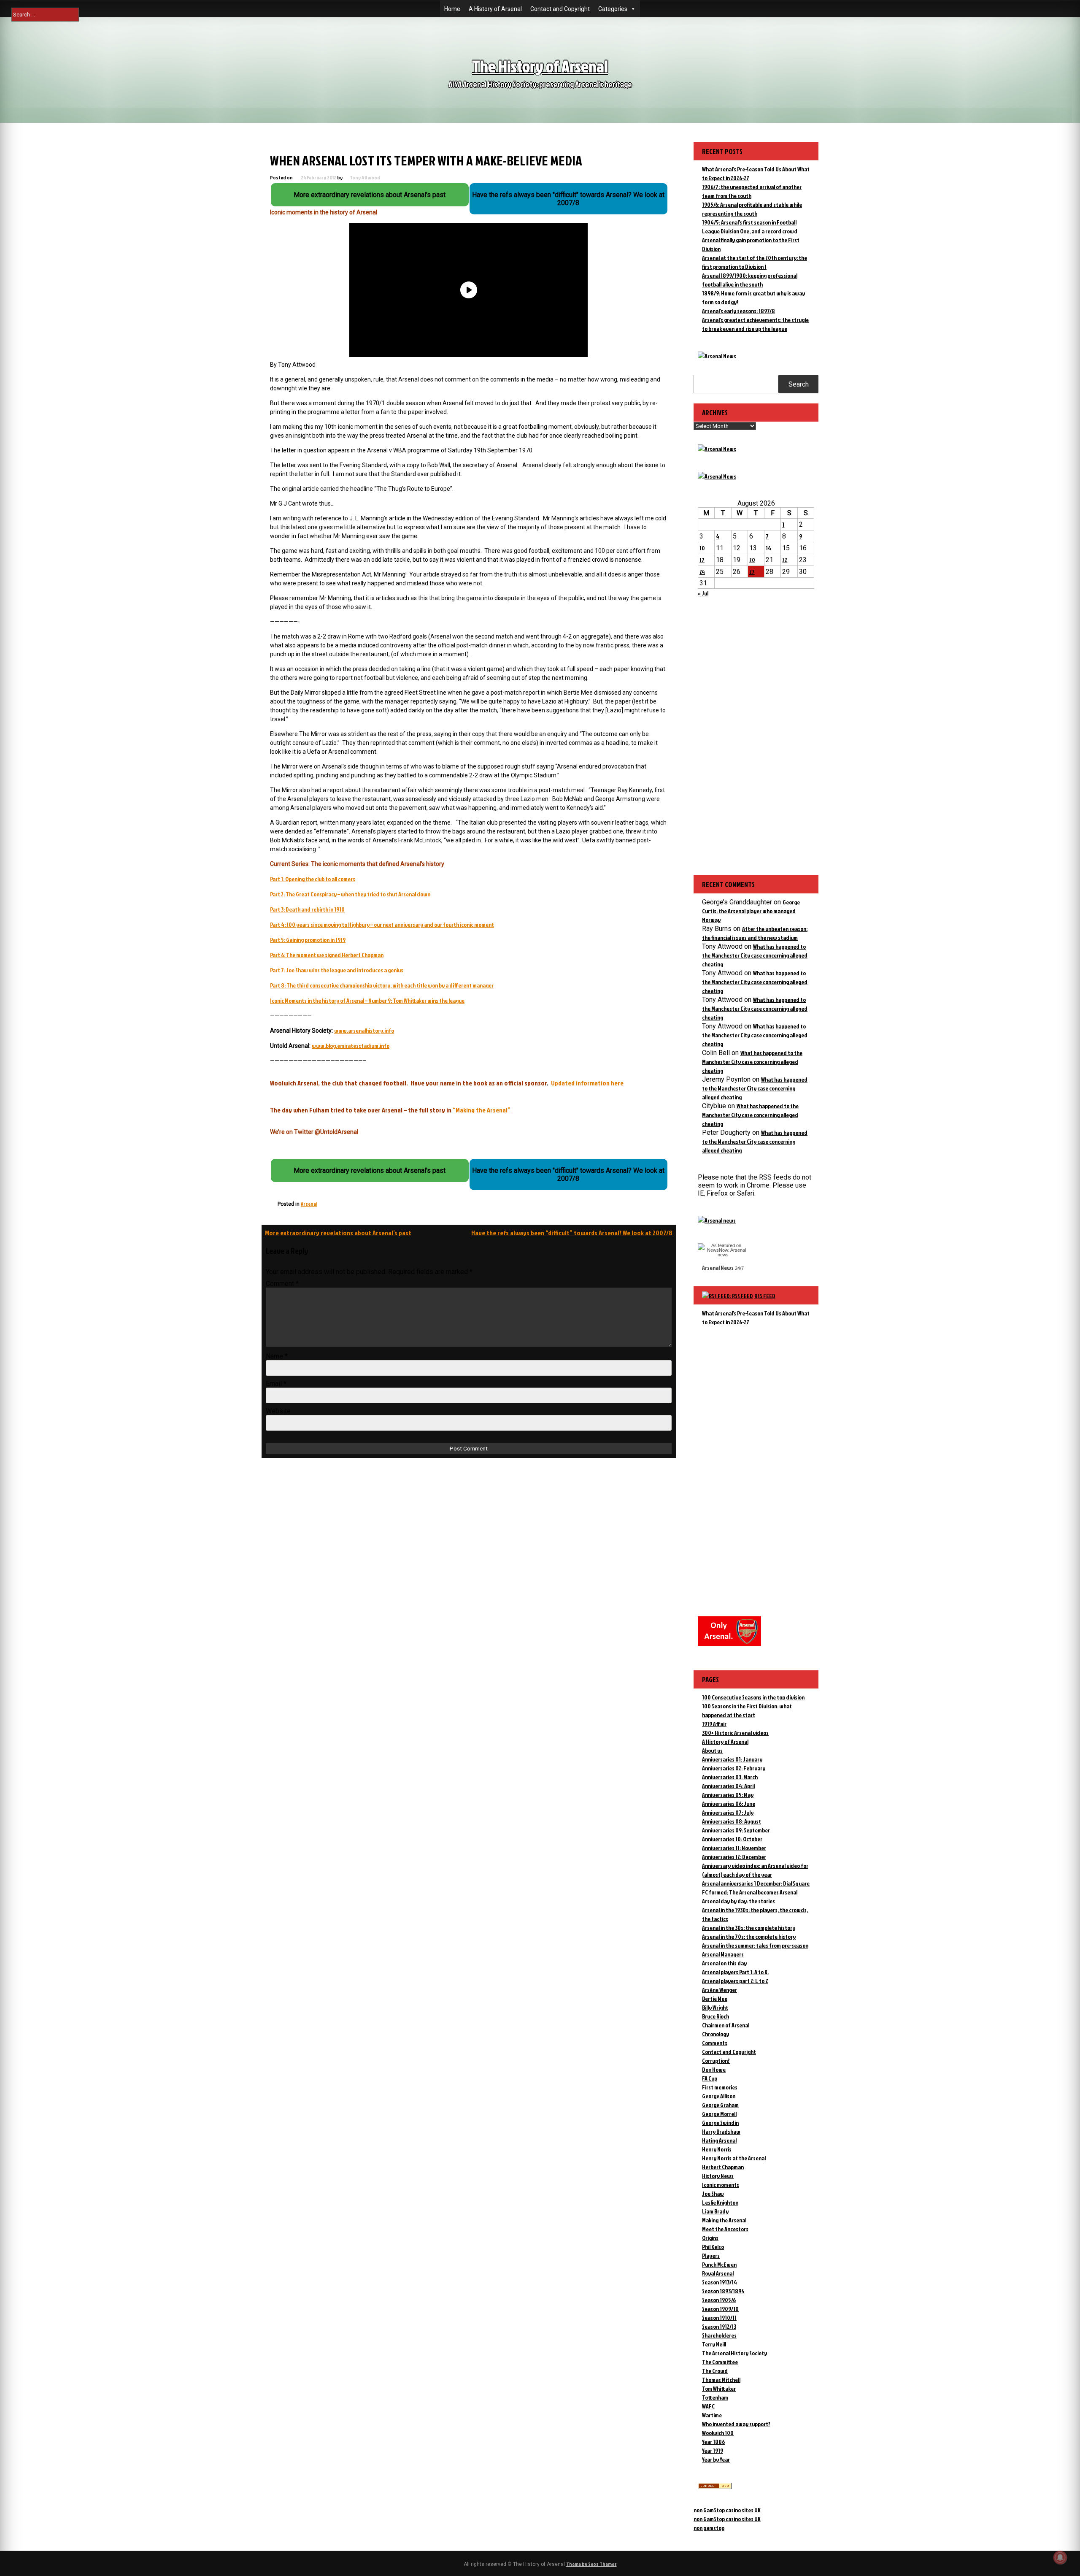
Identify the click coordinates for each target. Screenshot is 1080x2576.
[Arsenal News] (717, 356)
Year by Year (716, 2459)
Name (277, 1356)
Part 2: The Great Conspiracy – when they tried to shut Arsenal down (350, 894)
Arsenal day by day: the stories (738, 1901)
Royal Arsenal (718, 2273)
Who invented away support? (736, 2424)
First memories (720, 2087)
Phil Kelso (713, 2247)
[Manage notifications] (1060, 2557)
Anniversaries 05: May (728, 1795)
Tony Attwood (365, 177)
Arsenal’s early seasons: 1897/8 (738, 311)
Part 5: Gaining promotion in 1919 (308, 940)
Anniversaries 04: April (728, 1786)
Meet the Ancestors (725, 2229)
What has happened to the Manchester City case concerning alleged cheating (755, 955)
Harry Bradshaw (721, 2131)
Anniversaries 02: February (734, 1768)
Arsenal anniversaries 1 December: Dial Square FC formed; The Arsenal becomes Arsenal (756, 1888)
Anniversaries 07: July (728, 1812)
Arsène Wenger (720, 1990)
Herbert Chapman (723, 2167)
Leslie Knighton (720, 2202)
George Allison (719, 2096)
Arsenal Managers (723, 1954)
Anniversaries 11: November (734, 1848)
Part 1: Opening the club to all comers (313, 879)
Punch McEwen (719, 2264)
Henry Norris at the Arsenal (734, 2158)
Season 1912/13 (719, 2326)
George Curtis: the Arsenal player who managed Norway (751, 911)
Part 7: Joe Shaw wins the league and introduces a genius (337, 970)
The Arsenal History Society (734, 2353)
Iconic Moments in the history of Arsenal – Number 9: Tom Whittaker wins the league (367, 1000)
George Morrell (719, 2114)
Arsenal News (718, 1268)
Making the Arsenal (724, 2220)
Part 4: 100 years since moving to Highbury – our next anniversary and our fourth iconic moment (382, 924)
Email (276, 1384)
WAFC (708, 2406)
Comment (282, 1284)
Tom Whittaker (719, 2388)
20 (752, 560)
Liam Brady (715, 2211)
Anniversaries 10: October (732, 1839)
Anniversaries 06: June (729, 1803)
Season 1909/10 (720, 2309)
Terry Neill (714, 2344)
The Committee (720, 2362)
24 (702, 572)
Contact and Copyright (560, 9)
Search (799, 384)
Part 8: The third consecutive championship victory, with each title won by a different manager (382, 985)
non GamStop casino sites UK (727, 2510)
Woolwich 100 (718, 2433)
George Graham (720, 2105)
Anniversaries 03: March (730, 1777)
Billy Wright (715, 2007)
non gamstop (709, 2528)
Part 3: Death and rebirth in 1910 (307, 909)
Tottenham (715, 2397)
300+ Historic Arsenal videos (735, 1733)
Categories (613, 9)
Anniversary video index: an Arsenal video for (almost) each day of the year (755, 1870)
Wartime (712, 2415)
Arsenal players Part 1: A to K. (735, 1972)
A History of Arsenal (495, 9)
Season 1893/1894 (723, 2291)
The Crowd (715, 2371)
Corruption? (716, 2061)
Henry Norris (717, 2149)
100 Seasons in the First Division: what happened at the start (747, 1710)
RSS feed (765, 1296)
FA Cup (710, 2078)
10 (702, 548)
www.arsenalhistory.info (364, 1030)
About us (712, 1750)
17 (702, 560)
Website (278, 1411)
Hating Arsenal (719, 2140)
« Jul (703, 593)
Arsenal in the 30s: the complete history (749, 1928)
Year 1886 (713, 2442)
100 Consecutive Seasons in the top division (753, 1697)
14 (768, 548)
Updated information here (587, 1083)
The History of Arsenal (540, 66)
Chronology (715, 2034)
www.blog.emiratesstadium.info (351, 1046)
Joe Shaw (713, 2193)
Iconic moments (721, 2185)
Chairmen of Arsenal (726, 2025)
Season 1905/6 (719, 2300)
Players (711, 2255)
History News (718, 2176)
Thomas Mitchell (721, 2380)
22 (785, 560)
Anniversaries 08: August (732, 1821)
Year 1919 (713, 2450)
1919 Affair (714, 1724)
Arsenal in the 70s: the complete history (749, 1936)
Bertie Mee (715, 1998)
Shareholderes (719, 2335)
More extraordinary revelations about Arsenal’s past (338, 1233)
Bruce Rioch (715, 2016)
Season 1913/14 (720, 2282)
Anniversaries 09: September (736, 1830)
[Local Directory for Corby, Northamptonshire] (715, 2487)
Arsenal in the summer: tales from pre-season (755, 1945)
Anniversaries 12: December (734, 1857)
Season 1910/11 (719, 2318)
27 (752, 572)
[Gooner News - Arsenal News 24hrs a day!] (717, 476)
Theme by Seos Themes (591, 2564)
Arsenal (309, 1204)
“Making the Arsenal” (482, 1110)
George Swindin (720, 2123)
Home (452, 9)
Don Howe (714, 2069)
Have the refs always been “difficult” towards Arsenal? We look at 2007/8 (572, 1233)
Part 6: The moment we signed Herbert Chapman (327, 955)
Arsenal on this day (724, 1963)
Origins (710, 2238)
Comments (715, 2043)
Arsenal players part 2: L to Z (735, 1981)
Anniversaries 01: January (732, 1759)
